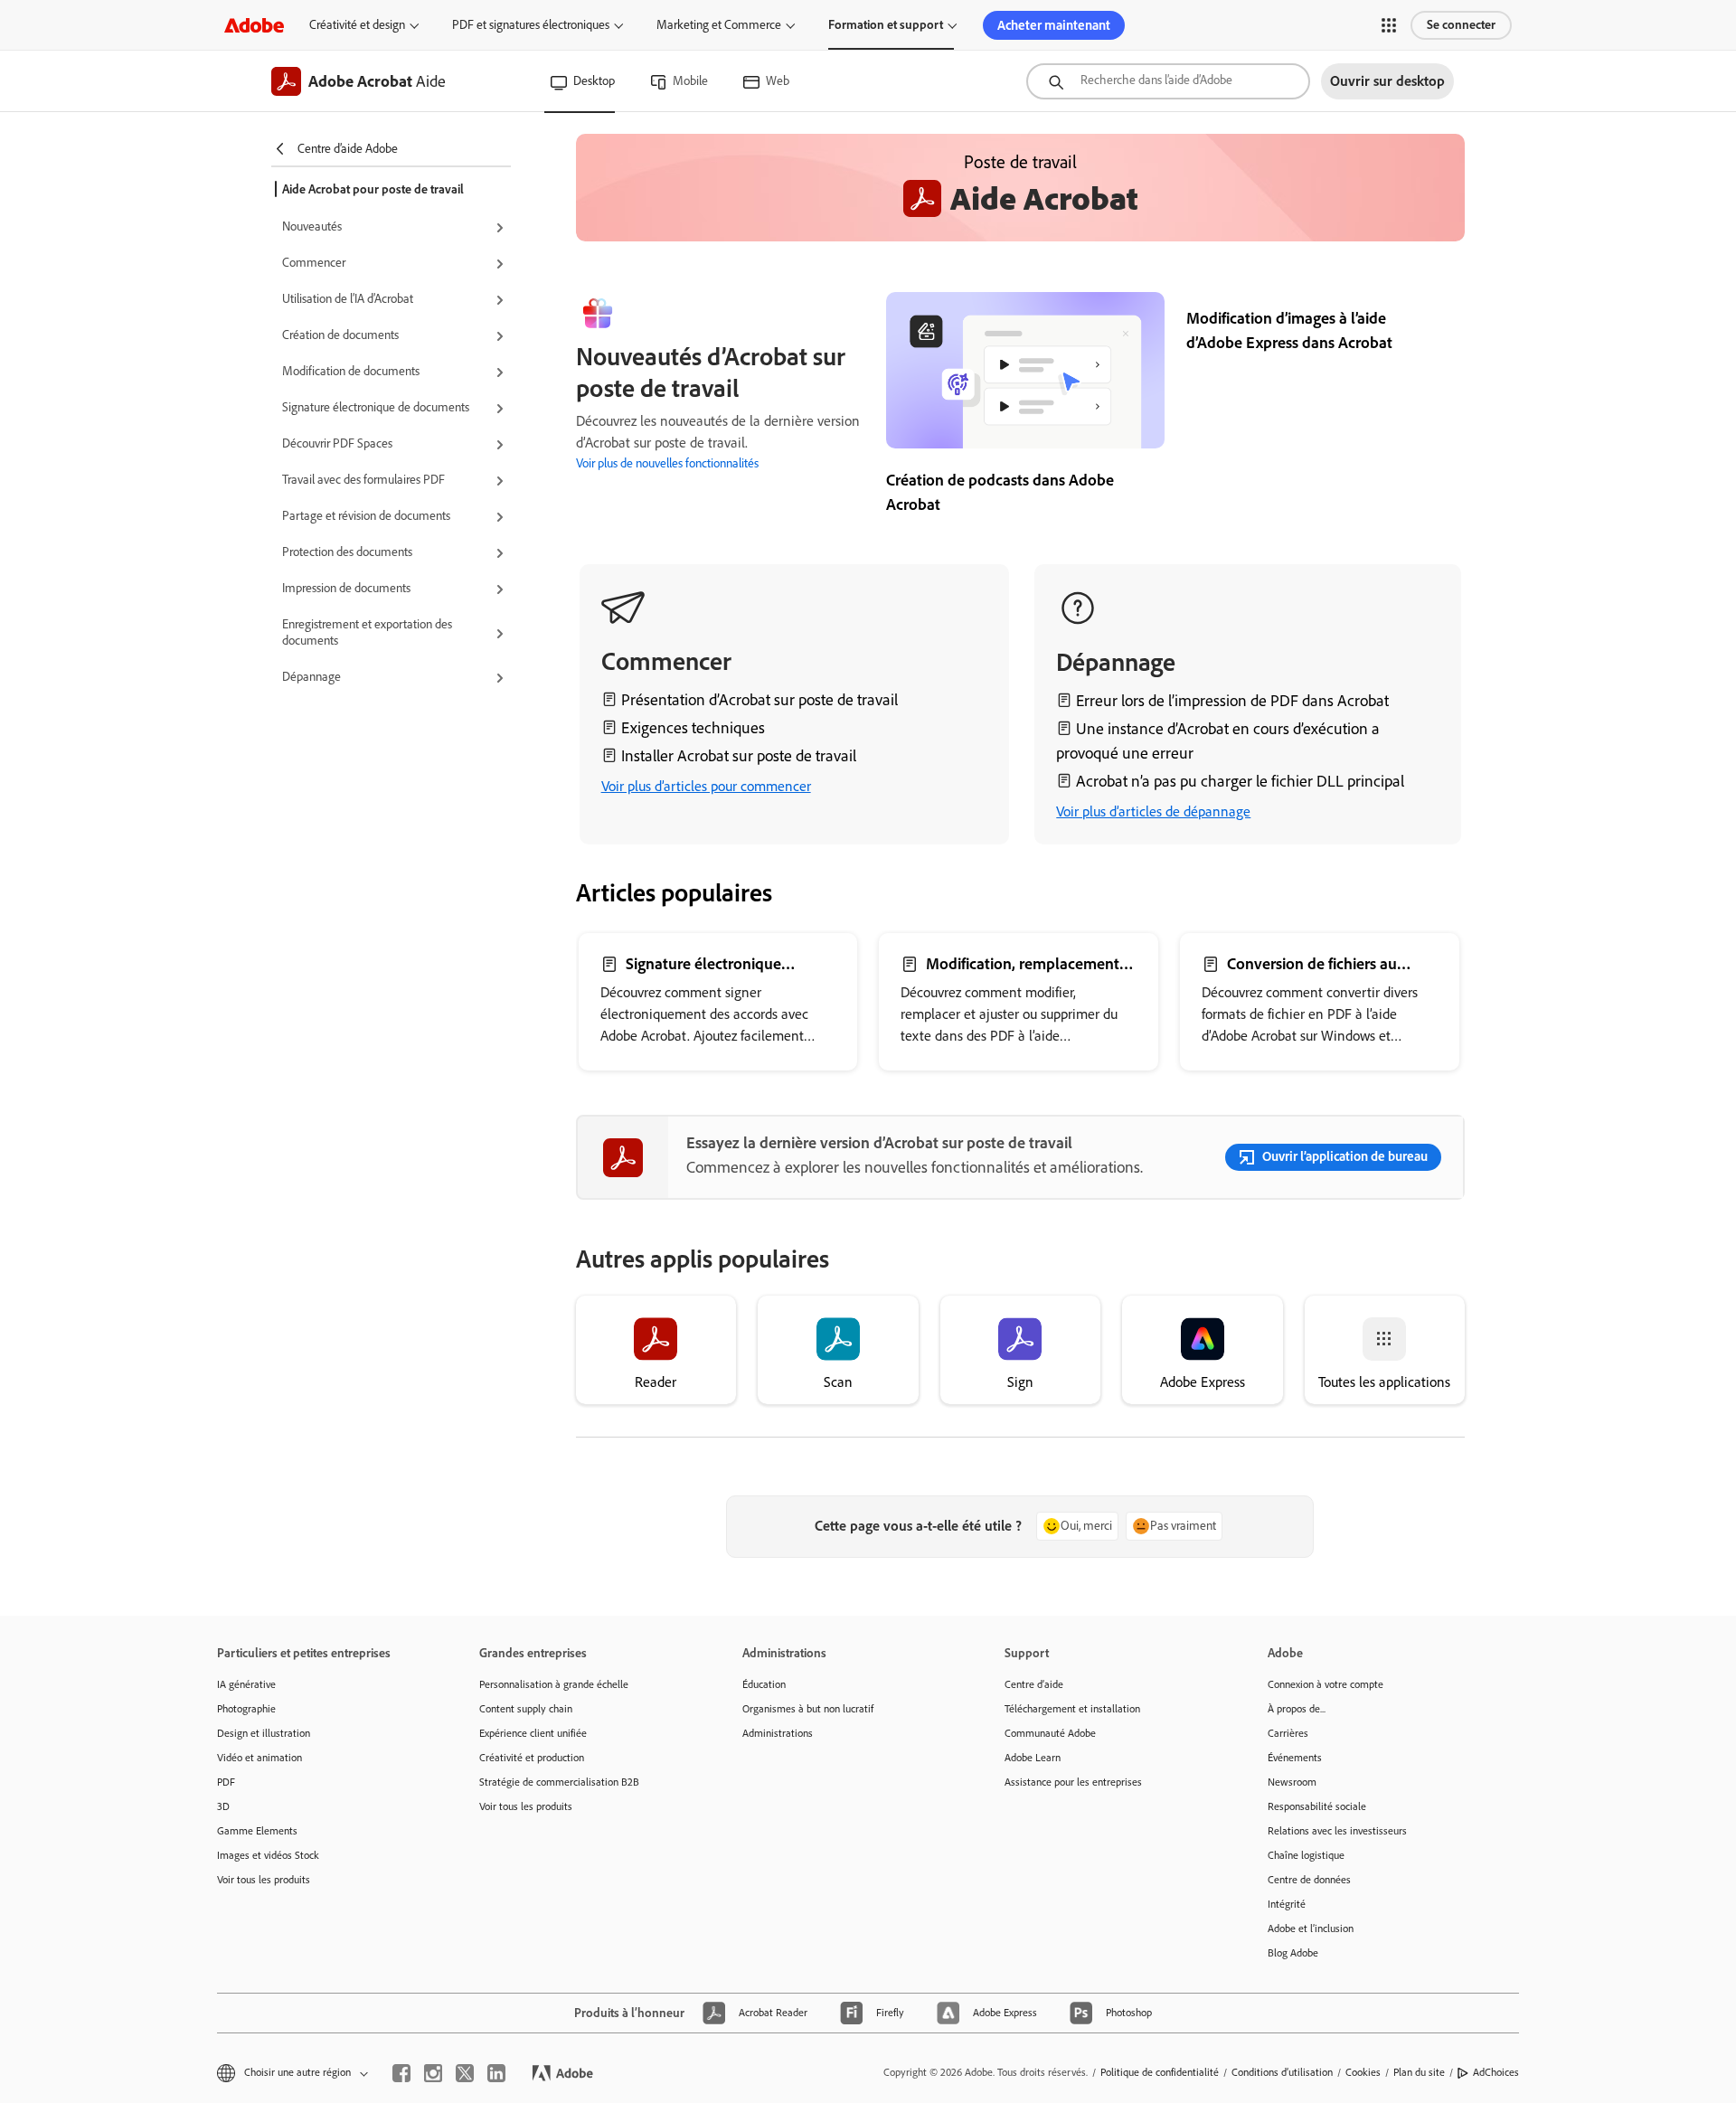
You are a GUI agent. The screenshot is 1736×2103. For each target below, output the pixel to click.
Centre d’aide (1034, 1684)
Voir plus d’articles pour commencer (706, 786)
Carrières (1288, 1733)
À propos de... (1297, 1709)
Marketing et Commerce (719, 25)
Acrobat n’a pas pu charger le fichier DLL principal (1240, 781)
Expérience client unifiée (533, 1733)
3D (223, 1806)
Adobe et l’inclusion (1311, 1929)
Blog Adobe (1293, 1953)
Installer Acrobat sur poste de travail (739, 756)
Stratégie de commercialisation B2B (559, 1782)
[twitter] (465, 2073)
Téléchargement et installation (1072, 1709)
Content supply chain (526, 1709)
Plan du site (1419, 2072)
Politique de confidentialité (1160, 2072)
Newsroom (1292, 1782)
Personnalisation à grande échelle (554, 1684)
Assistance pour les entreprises (1073, 1782)
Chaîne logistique (1306, 1855)
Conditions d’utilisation (1282, 2072)
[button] (1389, 25)
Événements (1295, 1758)
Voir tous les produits (264, 1880)
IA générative (246, 1684)
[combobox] (1168, 81)
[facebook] (401, 2073)
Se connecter (1461, 25)
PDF (226, 1782)
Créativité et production (532, 1758)
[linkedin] (496, 2073)
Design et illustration (264, 1733)
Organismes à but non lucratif (808, 1709)
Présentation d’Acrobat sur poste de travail (759, 700)
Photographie (246, 1709)
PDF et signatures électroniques (531, 25)
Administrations (778, 1733)
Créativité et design (357, 25)
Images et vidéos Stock (268, 1855)
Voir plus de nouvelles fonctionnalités (667, 463)
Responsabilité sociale (1317, 1806)
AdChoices (1496, 2072)
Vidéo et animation (259, 1758)
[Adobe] (254, 25)
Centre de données (1309, 1880)
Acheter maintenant (1054, 25)
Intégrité (1287, 1904)
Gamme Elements (257, 1831)
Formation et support (886, 25)
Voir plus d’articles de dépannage (1153, 811)
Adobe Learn (1033, 1758)
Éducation (764, 1684)
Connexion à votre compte (1326, 1684)
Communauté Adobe (1050, 1733)
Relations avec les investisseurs (1337, 1831)
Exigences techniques (693, 728)
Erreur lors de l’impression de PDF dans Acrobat (1232, 701)
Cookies (1363, 2072)
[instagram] (433, 2073)
